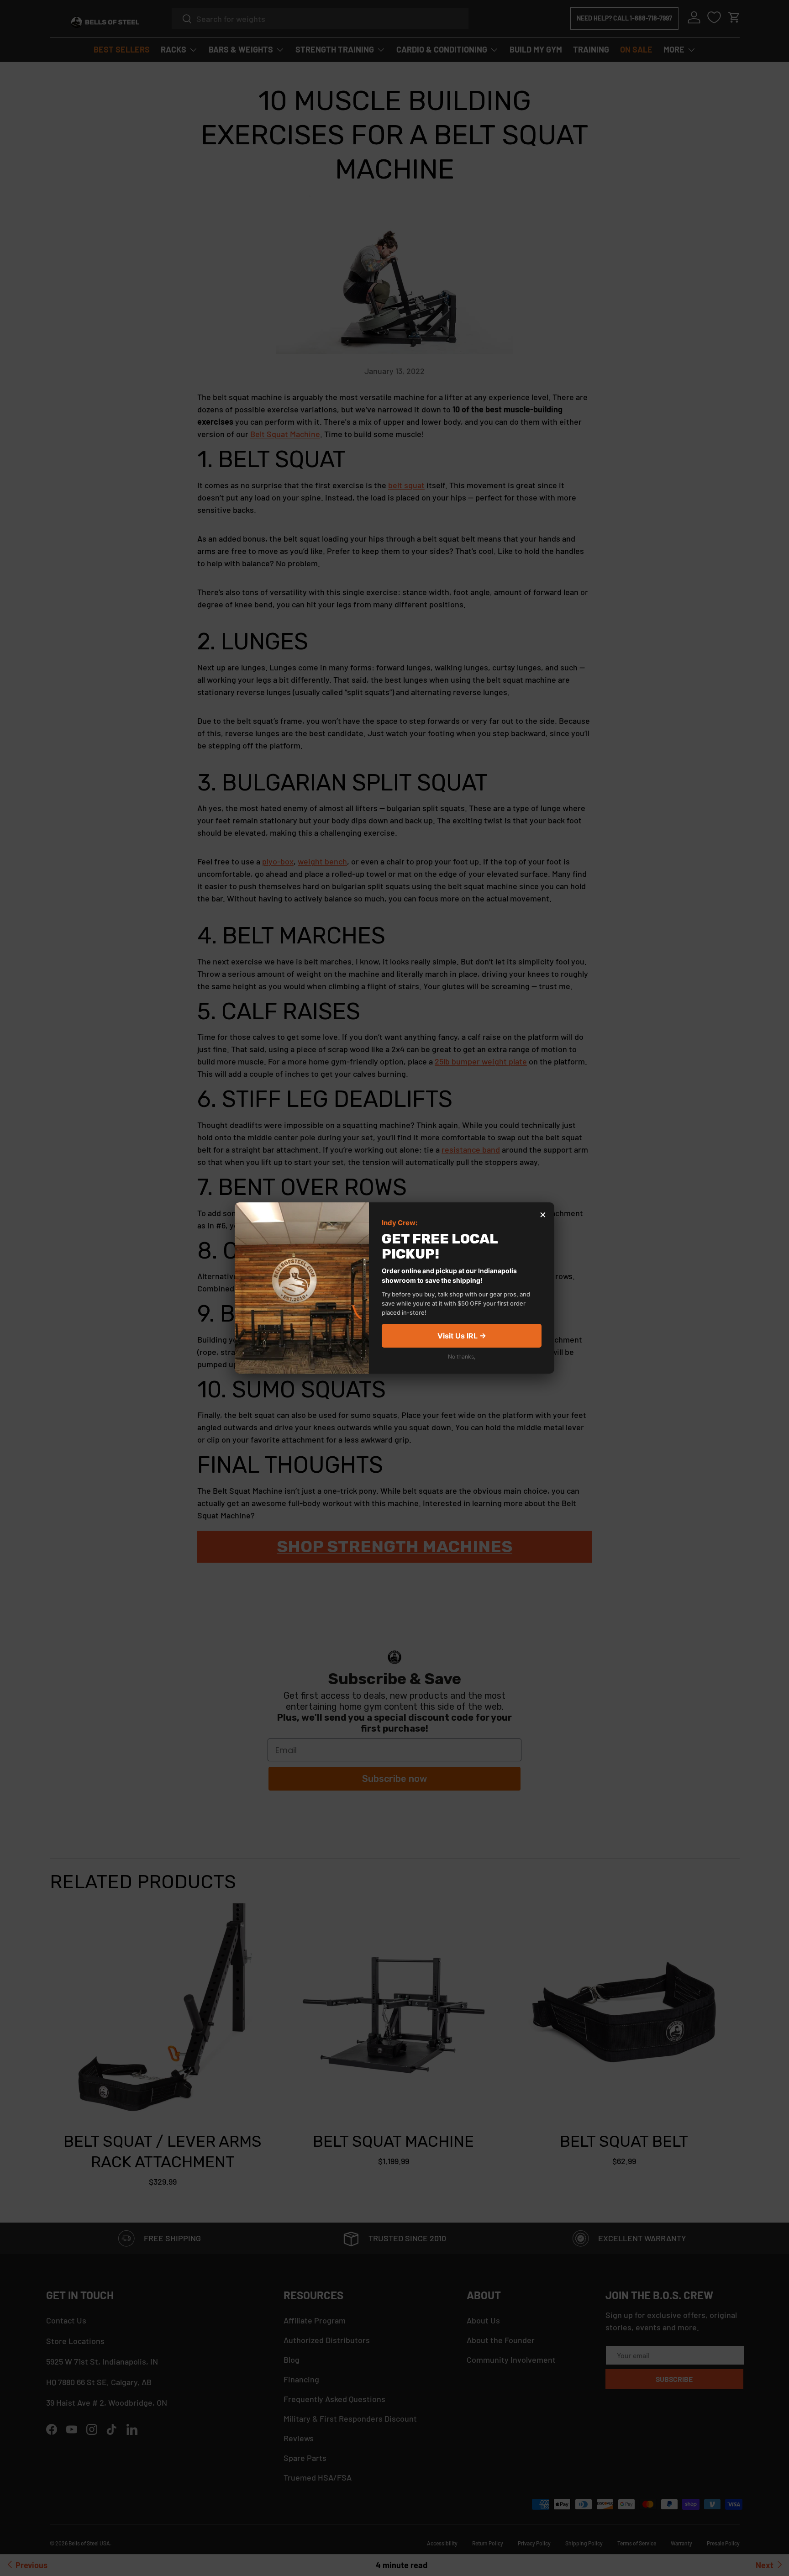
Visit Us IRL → (462, 1336)
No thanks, (462, 1356)
